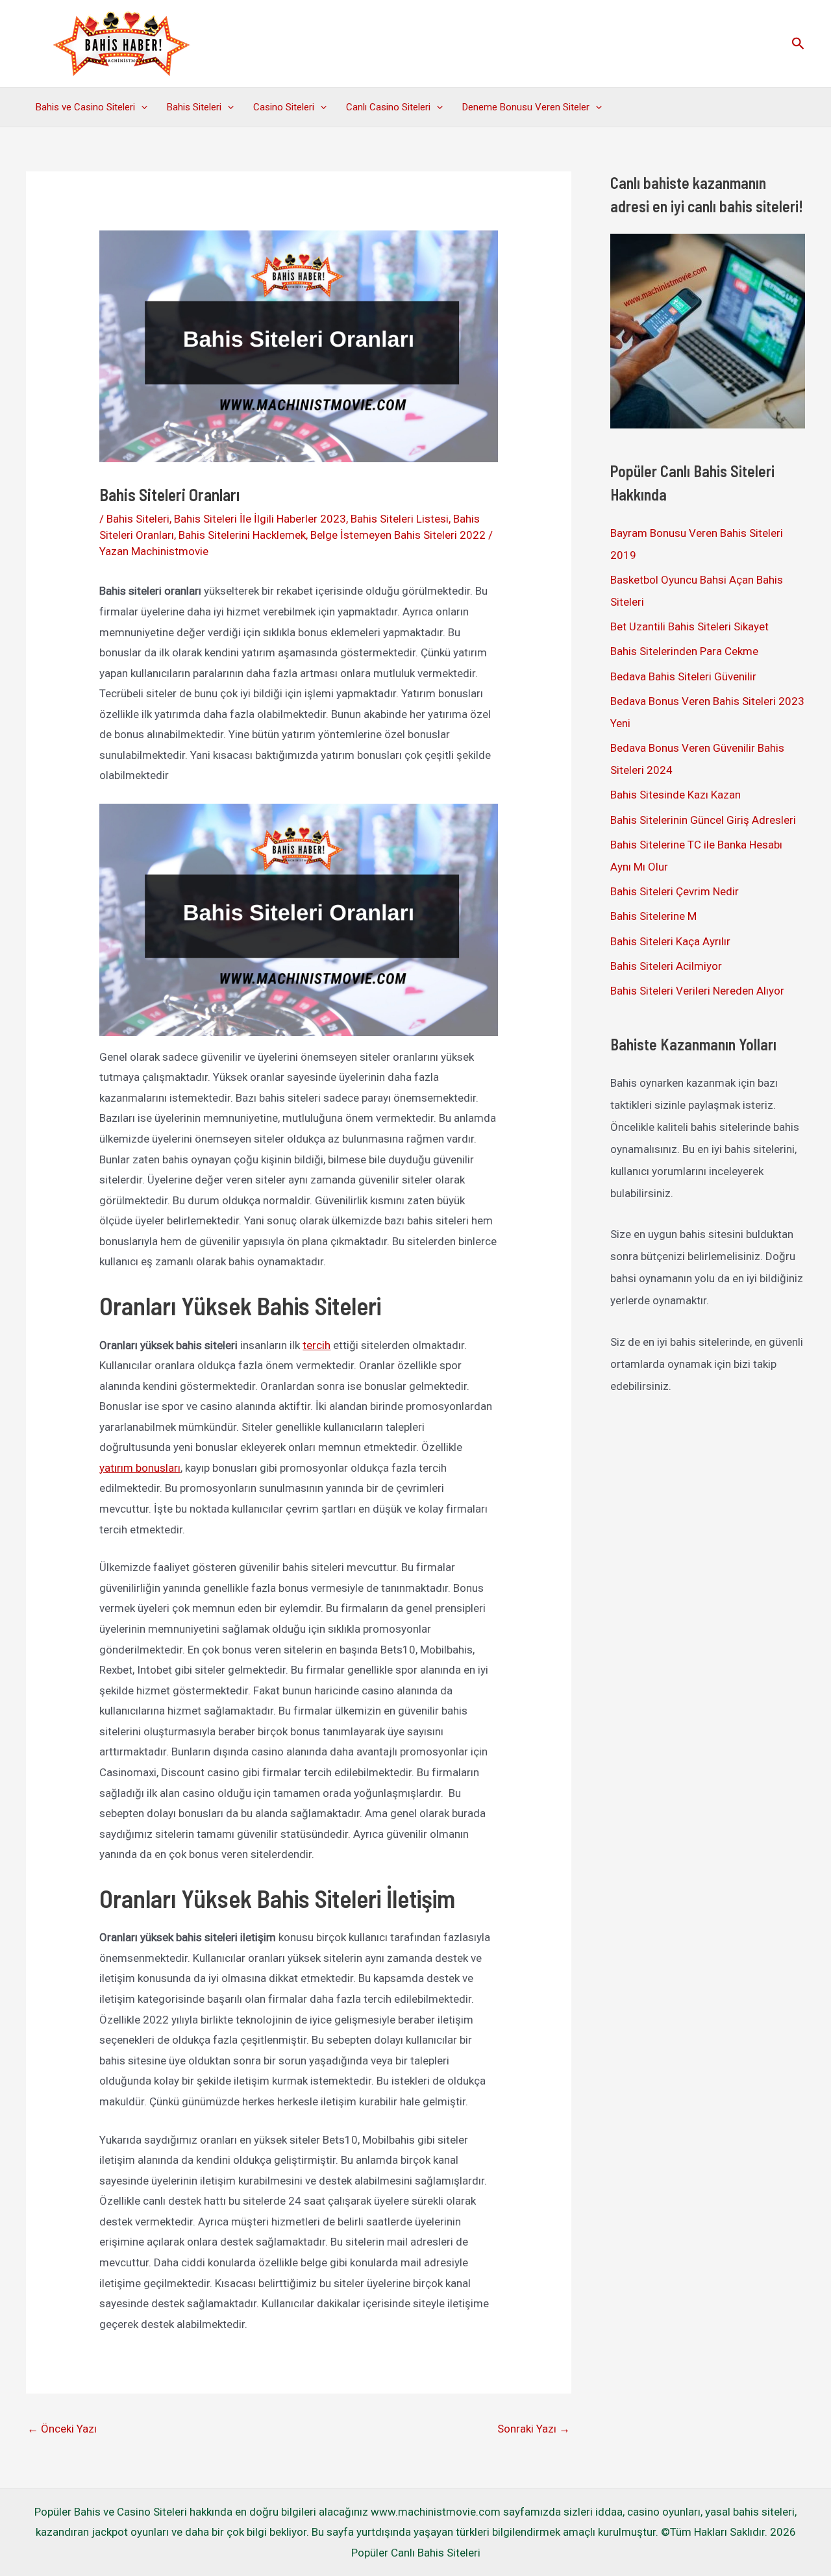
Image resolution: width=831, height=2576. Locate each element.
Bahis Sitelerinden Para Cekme (684, 651)
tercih (316, 1345)
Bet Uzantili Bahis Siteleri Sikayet (689, 626)
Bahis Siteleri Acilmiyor (666, 966)
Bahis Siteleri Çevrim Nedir (675, 891)
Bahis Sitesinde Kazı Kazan (676, 795)
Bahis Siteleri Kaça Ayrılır (670, 941)
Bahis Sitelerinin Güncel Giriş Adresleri (703, 820)
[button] (798, 44)
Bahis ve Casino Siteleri (85, 107)
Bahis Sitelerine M (653, 916)
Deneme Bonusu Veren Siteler (526, 107)
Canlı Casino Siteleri (388, 107)
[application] (141, 107)
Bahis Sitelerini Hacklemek (242, 535)
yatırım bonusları (140, 1468)
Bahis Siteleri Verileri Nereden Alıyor (697, 991)
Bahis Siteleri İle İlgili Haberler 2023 (260, 519)
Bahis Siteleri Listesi (400, 519)
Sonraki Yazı (534, 2429)
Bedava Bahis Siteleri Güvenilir (683, 676)
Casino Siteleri (284, 107)
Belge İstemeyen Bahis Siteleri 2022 (398, 535)
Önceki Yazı (62, 2429)
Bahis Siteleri (194, 107)
